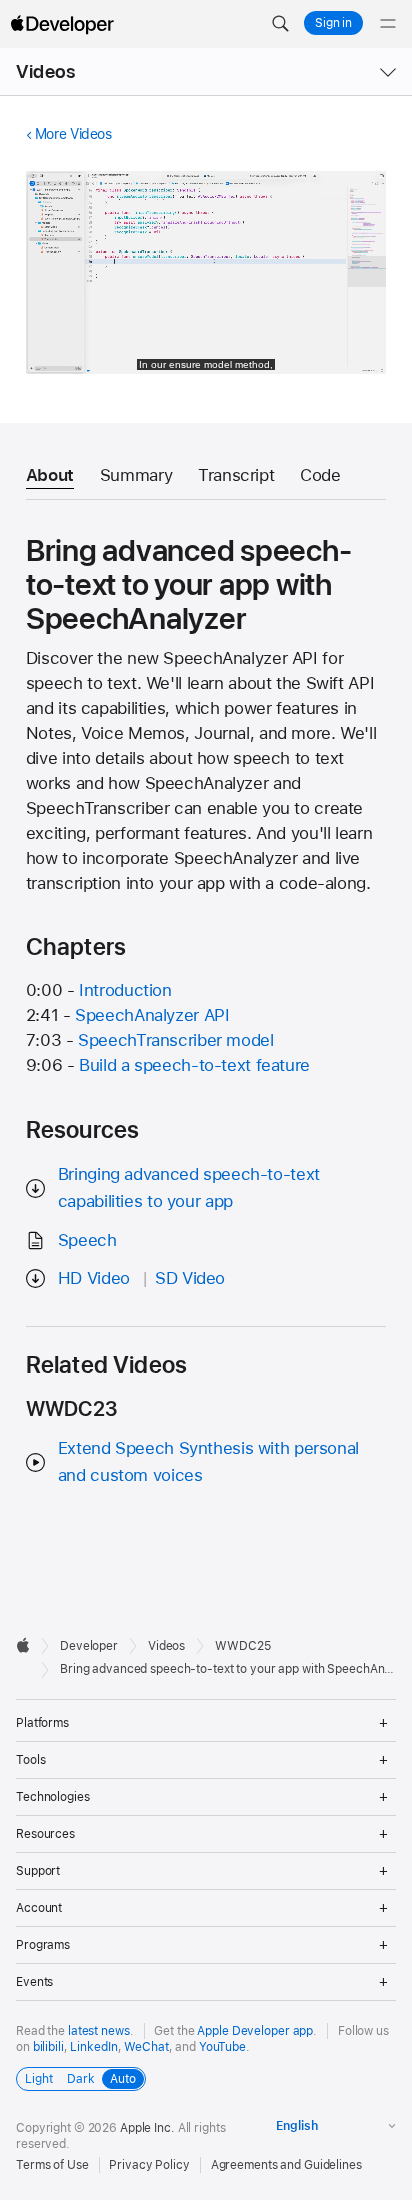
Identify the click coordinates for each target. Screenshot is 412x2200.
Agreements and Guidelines (286, 2165)
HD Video (94, 1278)
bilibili (48, 2047)
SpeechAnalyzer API (152, 1015)
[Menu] (388, 24)
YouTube (222, 2047)
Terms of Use (52, 2165)
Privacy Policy (149, 2165)
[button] (280, 24)
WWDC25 (242, 1646)
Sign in (333, 23)
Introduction (125, 990)
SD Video (190, 1278)
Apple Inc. (147, 2128)
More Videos (73, 134)
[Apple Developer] (62, 24)
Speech (87, 1240)
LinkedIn (93, 2047)
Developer (89, 1646)
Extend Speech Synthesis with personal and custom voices (208, 1461)
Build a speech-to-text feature (194, 1065)
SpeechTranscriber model (175, 1040)
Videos (45, 71)
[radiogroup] (81, 2079)
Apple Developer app (255, 2031)
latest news (99, 2031)
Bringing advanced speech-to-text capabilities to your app (189, 1187)
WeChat (146, 2047)
